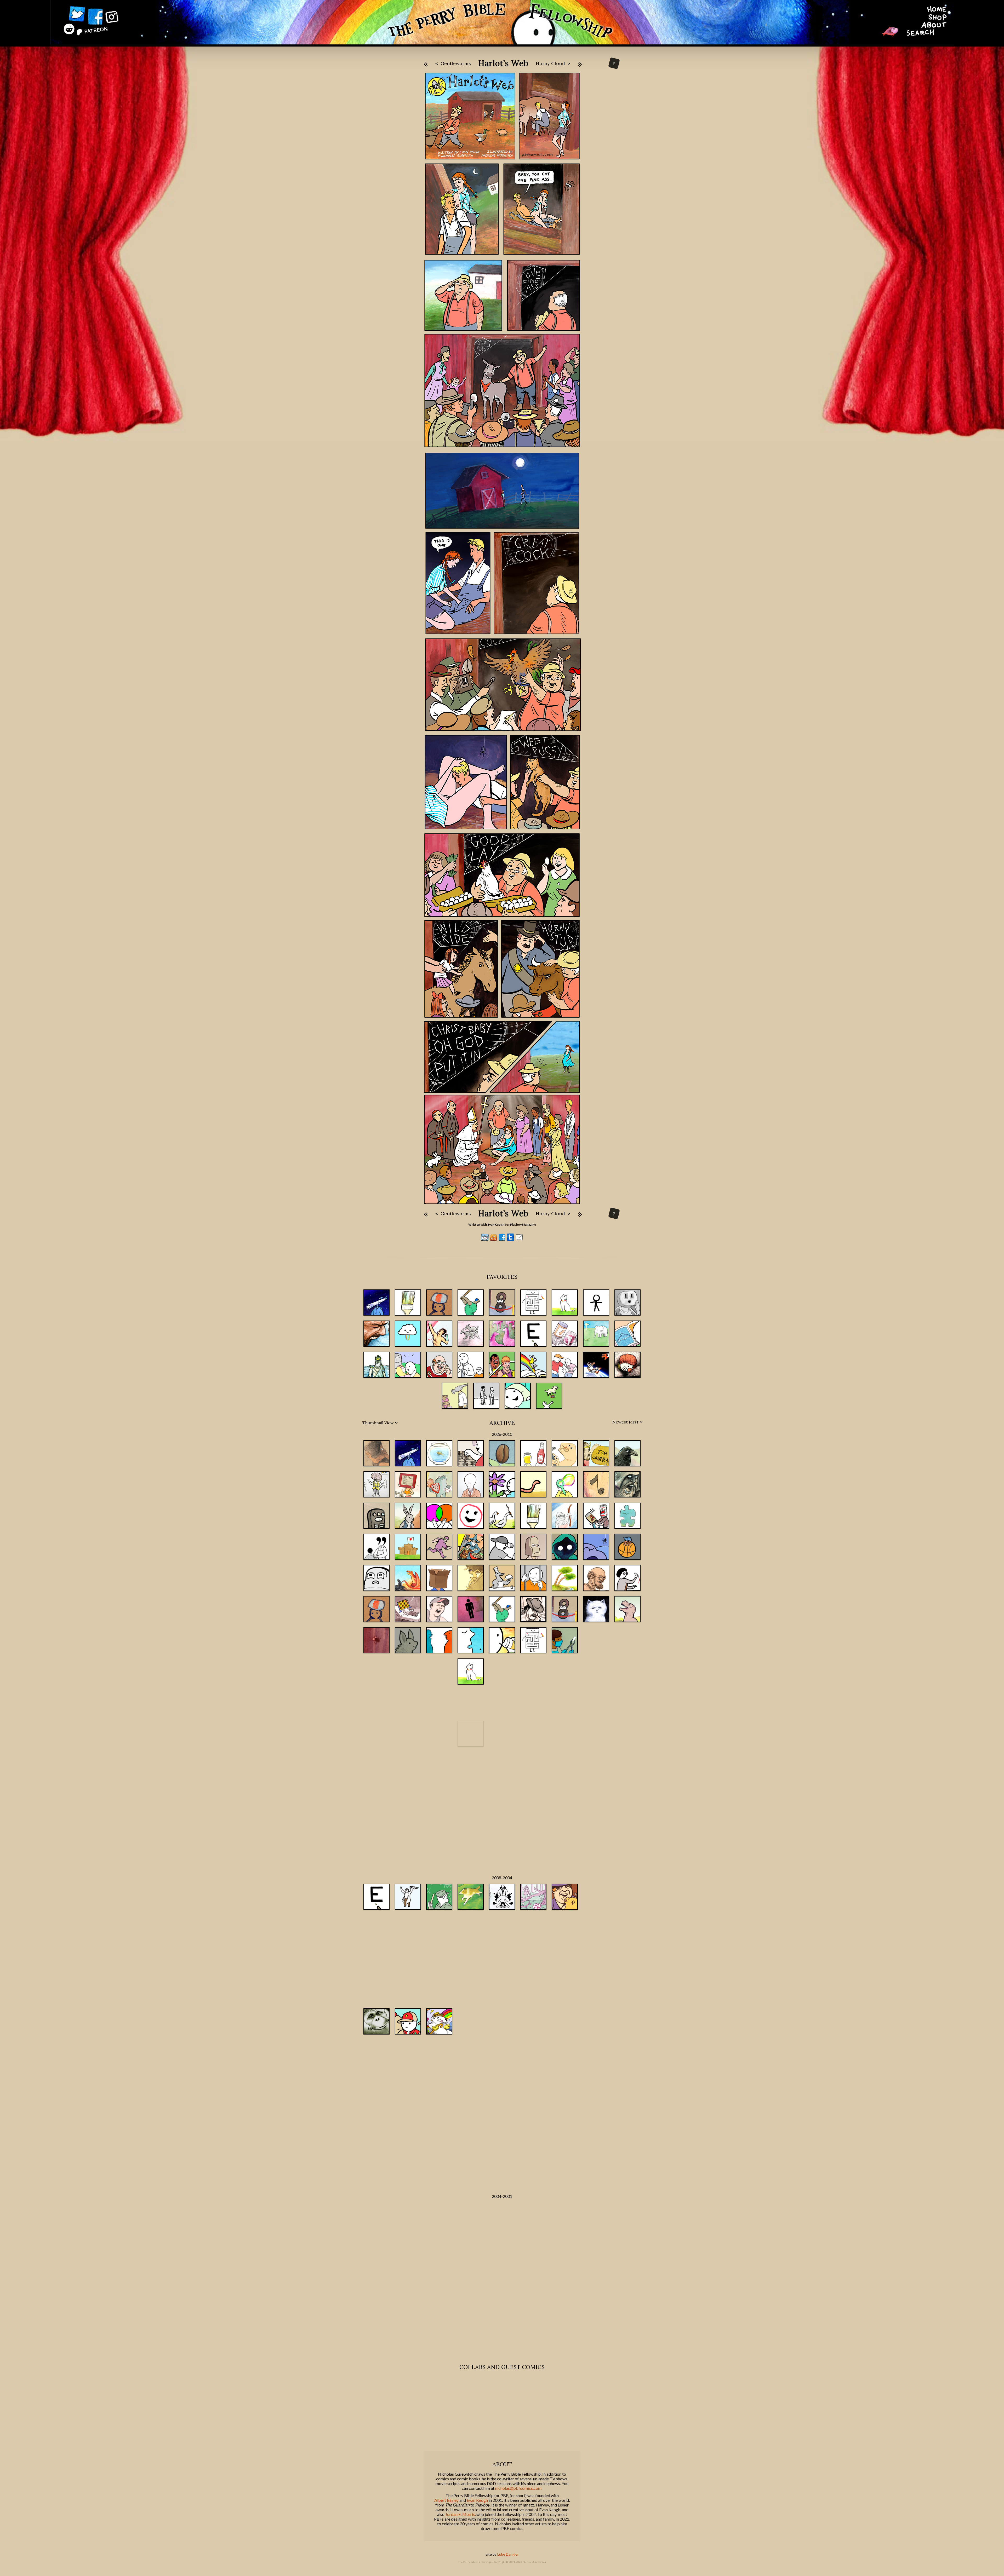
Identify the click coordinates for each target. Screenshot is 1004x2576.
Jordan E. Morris (460, 2514)
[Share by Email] (519, 1239)
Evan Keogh (477, 2500)
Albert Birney (446, 2500)
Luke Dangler (508, 2554)
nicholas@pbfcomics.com (518, 2488)
